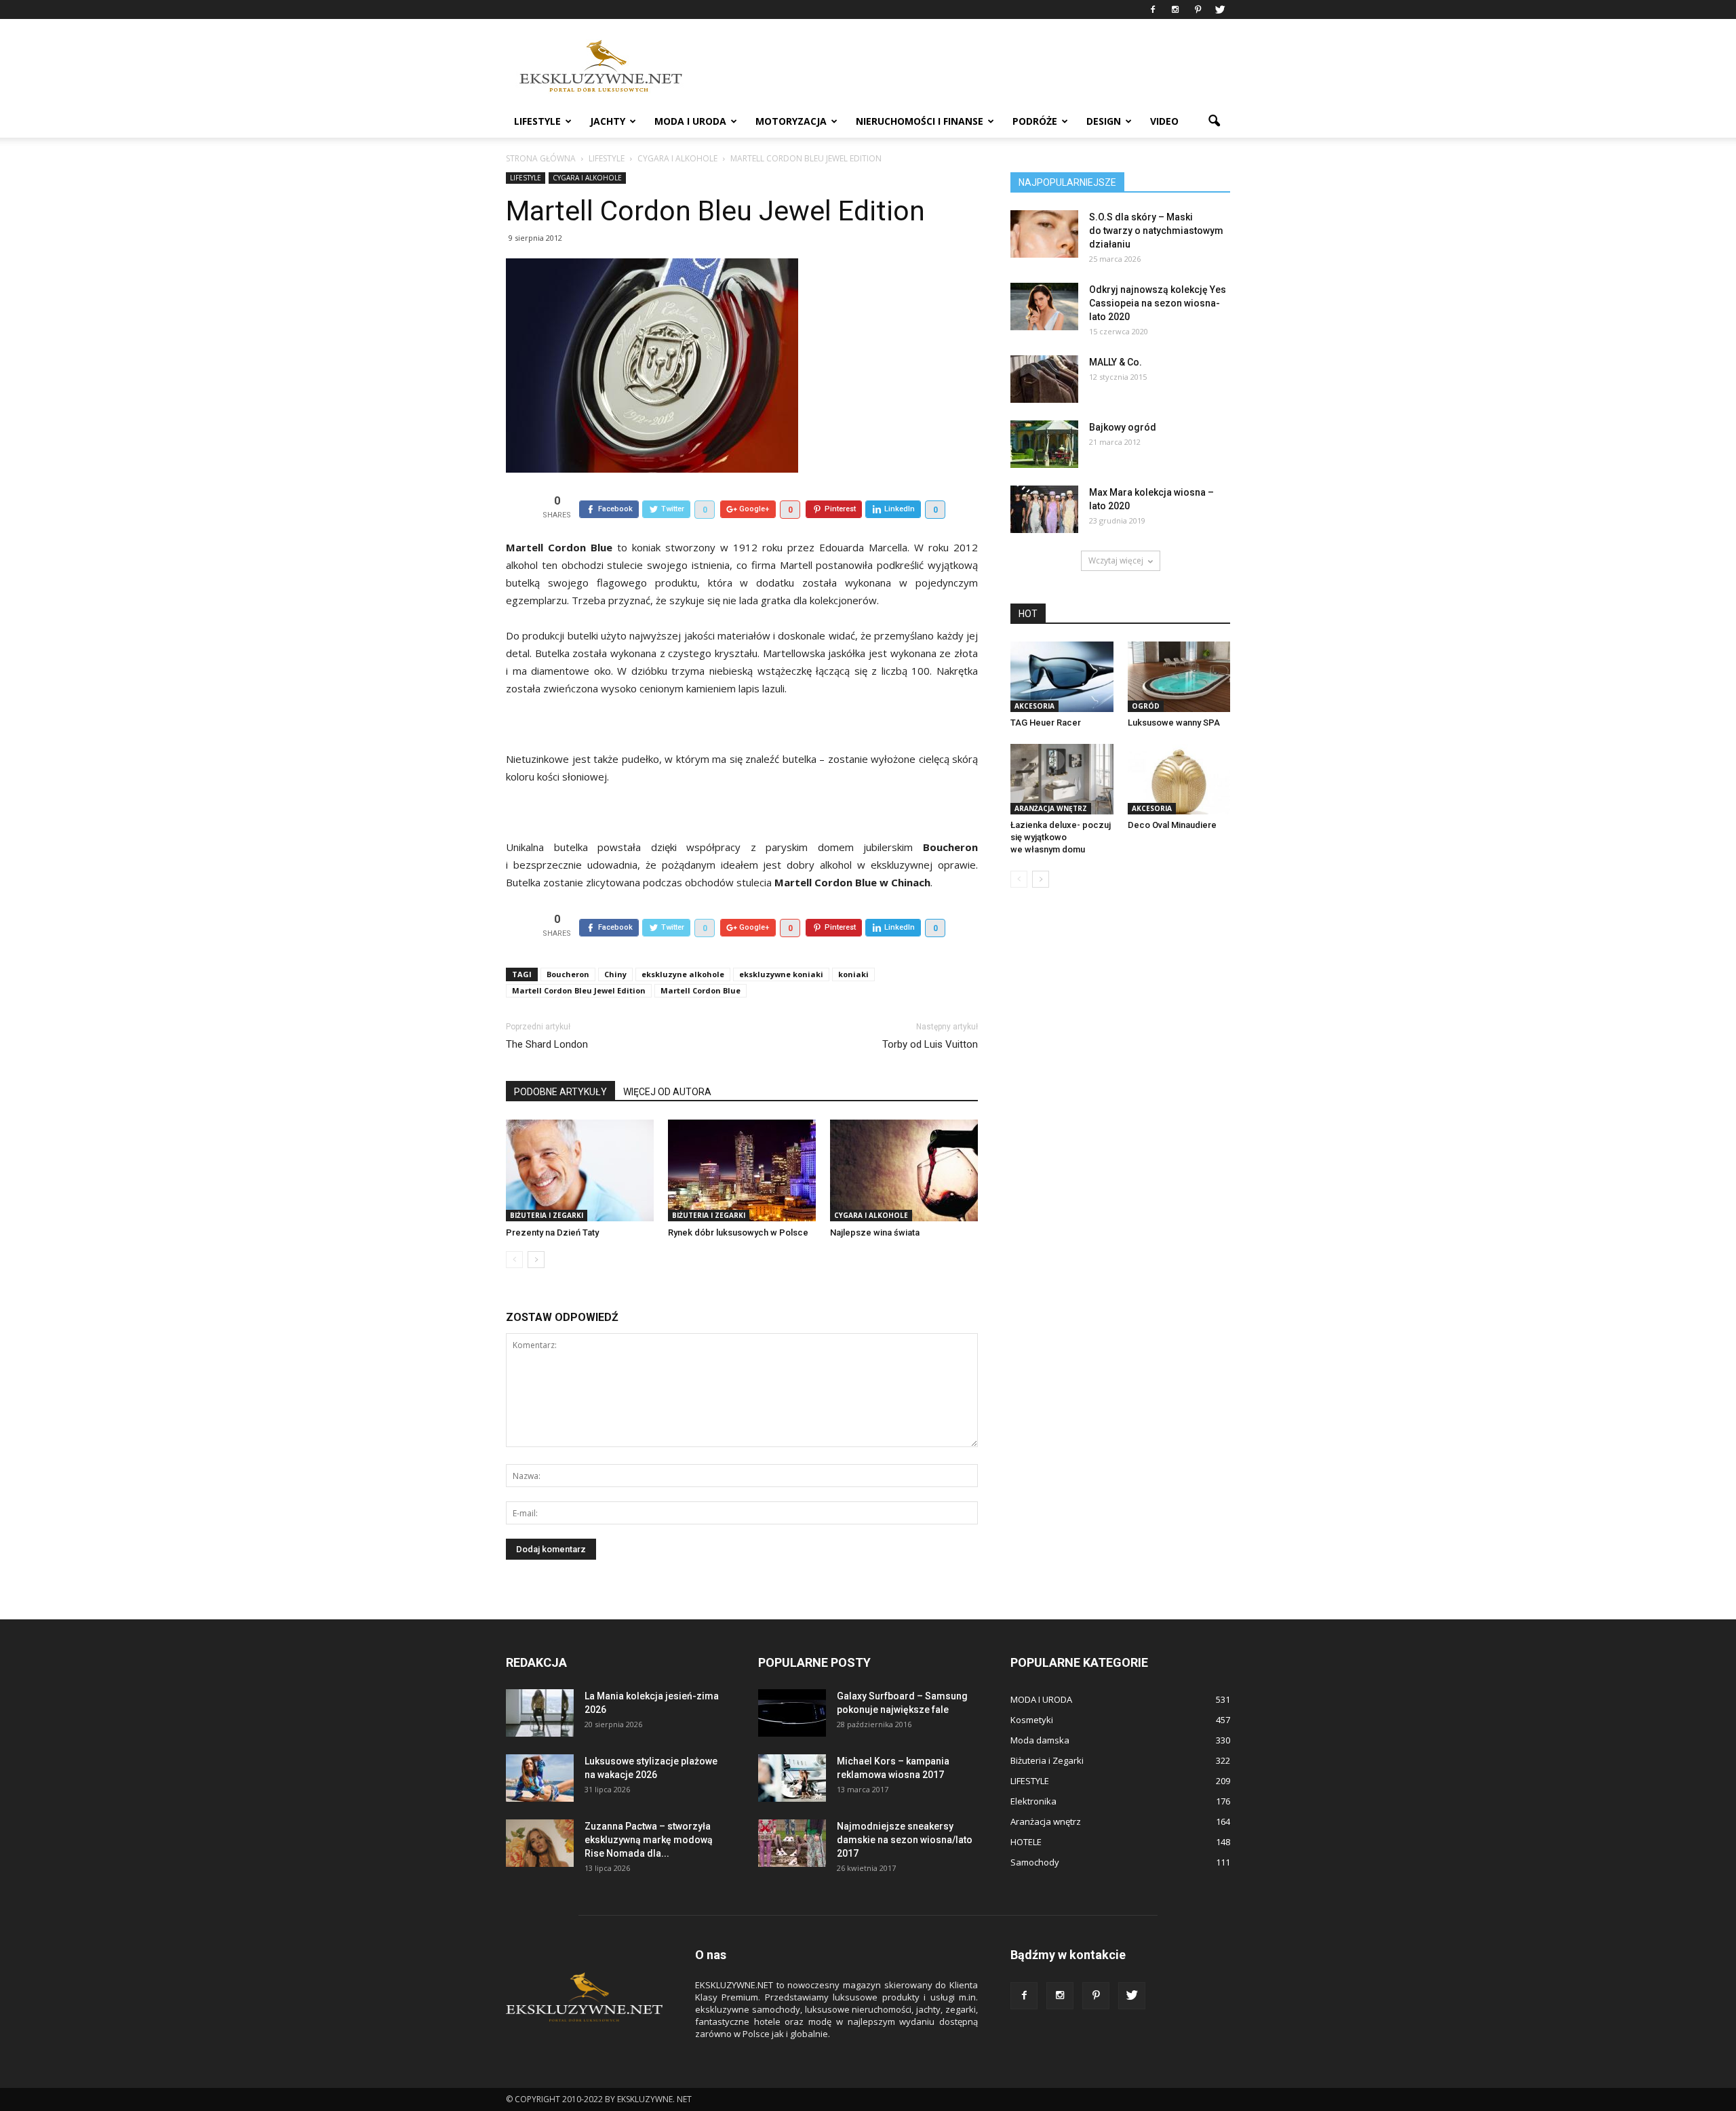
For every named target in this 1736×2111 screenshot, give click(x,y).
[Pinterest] (1198, 9)
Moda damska (1040, 1740)
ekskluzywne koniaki (781, 974)
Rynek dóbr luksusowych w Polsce (738, 1232)
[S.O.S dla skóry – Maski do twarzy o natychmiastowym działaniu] (1044, 234)
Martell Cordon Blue (701, 990)
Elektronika (1033, 1801)
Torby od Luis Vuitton (930, 1044)
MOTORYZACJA (791, 121)
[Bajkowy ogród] (1044, 444)
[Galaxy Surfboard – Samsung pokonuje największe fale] (792, 1713)
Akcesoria (1034, 706)
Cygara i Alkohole (587, 178)
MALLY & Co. (1116, 362)
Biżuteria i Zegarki (547, 1215)
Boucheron (568, 974)
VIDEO (1164, 121)
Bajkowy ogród (1123, 427)
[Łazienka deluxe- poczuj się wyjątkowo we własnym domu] (1062, 779)
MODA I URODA (690, 121)
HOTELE (1026, 1842)
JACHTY (608, 121)
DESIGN (1104, 121)
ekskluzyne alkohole (683, 974)
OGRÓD (1146, 706)
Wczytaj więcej (1116, 560)
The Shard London (547, 1044)
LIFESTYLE (537, 121)
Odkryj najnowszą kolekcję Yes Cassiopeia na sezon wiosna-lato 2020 (1158, 303)
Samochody (1035, 1862)
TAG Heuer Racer (1046, 723)
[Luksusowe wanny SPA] (1179, 677)
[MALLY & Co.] (1044, 379)
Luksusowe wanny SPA (1174, 723)
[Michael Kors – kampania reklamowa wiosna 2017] (792, 1778)
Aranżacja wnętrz (1051, 808)
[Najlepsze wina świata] (904, 1170)
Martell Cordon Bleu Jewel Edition (579, 990)
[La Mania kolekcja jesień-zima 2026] (540, 1713)
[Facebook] (1153, 9)
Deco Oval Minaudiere (1172, 825)
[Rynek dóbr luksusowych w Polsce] (742, 1170)
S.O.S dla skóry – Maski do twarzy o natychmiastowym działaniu (1156, 231)
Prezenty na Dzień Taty (552, 1232)
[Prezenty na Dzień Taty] (580, 1170)
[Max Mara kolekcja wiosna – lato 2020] (1044, 509)
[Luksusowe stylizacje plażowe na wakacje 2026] (540, 1778)
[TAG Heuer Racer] (1062, 677)
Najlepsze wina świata (875, 1232)
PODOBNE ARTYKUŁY (560, 1092)
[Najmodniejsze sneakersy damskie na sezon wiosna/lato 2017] (792, 1843)
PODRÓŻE (1035, 121)
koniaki (853, 974)
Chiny (615, 974)
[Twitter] (1220, 9)
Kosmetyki (1032, 1720)
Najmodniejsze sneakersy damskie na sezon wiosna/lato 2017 (905, 1840)
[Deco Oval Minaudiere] (1179, 779)
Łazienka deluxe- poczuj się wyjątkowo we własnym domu (1061, 837)
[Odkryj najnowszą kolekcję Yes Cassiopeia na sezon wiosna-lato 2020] (1044, 307)
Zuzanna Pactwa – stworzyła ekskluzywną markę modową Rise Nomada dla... (649, 1840)
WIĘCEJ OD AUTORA (667, 1092)
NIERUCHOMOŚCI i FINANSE (920, 121)
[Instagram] (1175, 9)
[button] (1214, 121)
